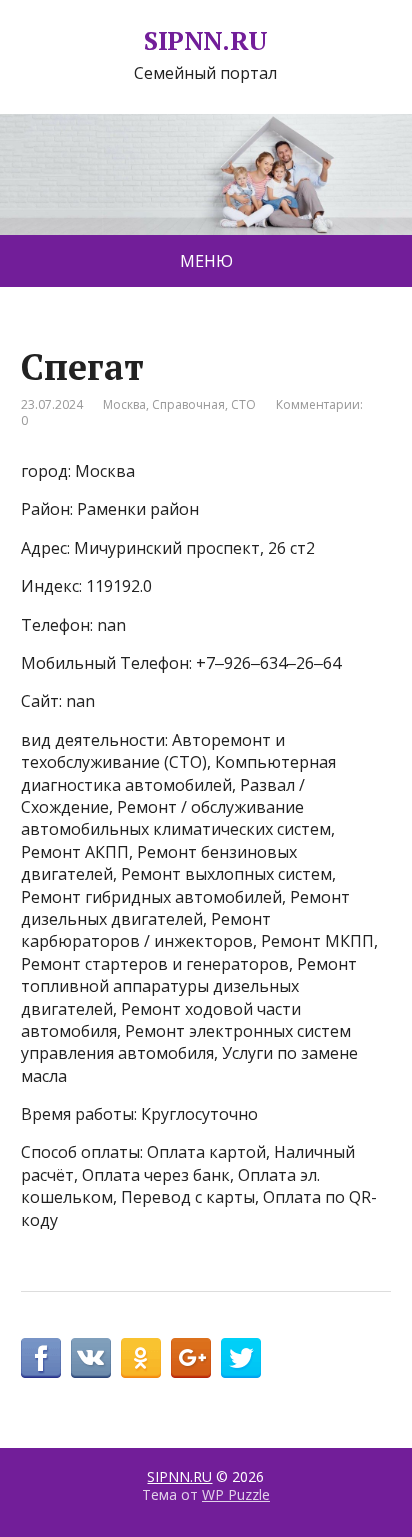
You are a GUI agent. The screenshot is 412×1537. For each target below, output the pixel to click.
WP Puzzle (236, 1494)
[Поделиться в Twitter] (241, 1358)
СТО (243, 404)
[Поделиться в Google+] (191, 1358)
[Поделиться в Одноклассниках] (141, 1358)
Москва (124, 404)
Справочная (188, 404)
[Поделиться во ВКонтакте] (91, 1358)
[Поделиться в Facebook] (41, 1358)
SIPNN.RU (206, 41)
